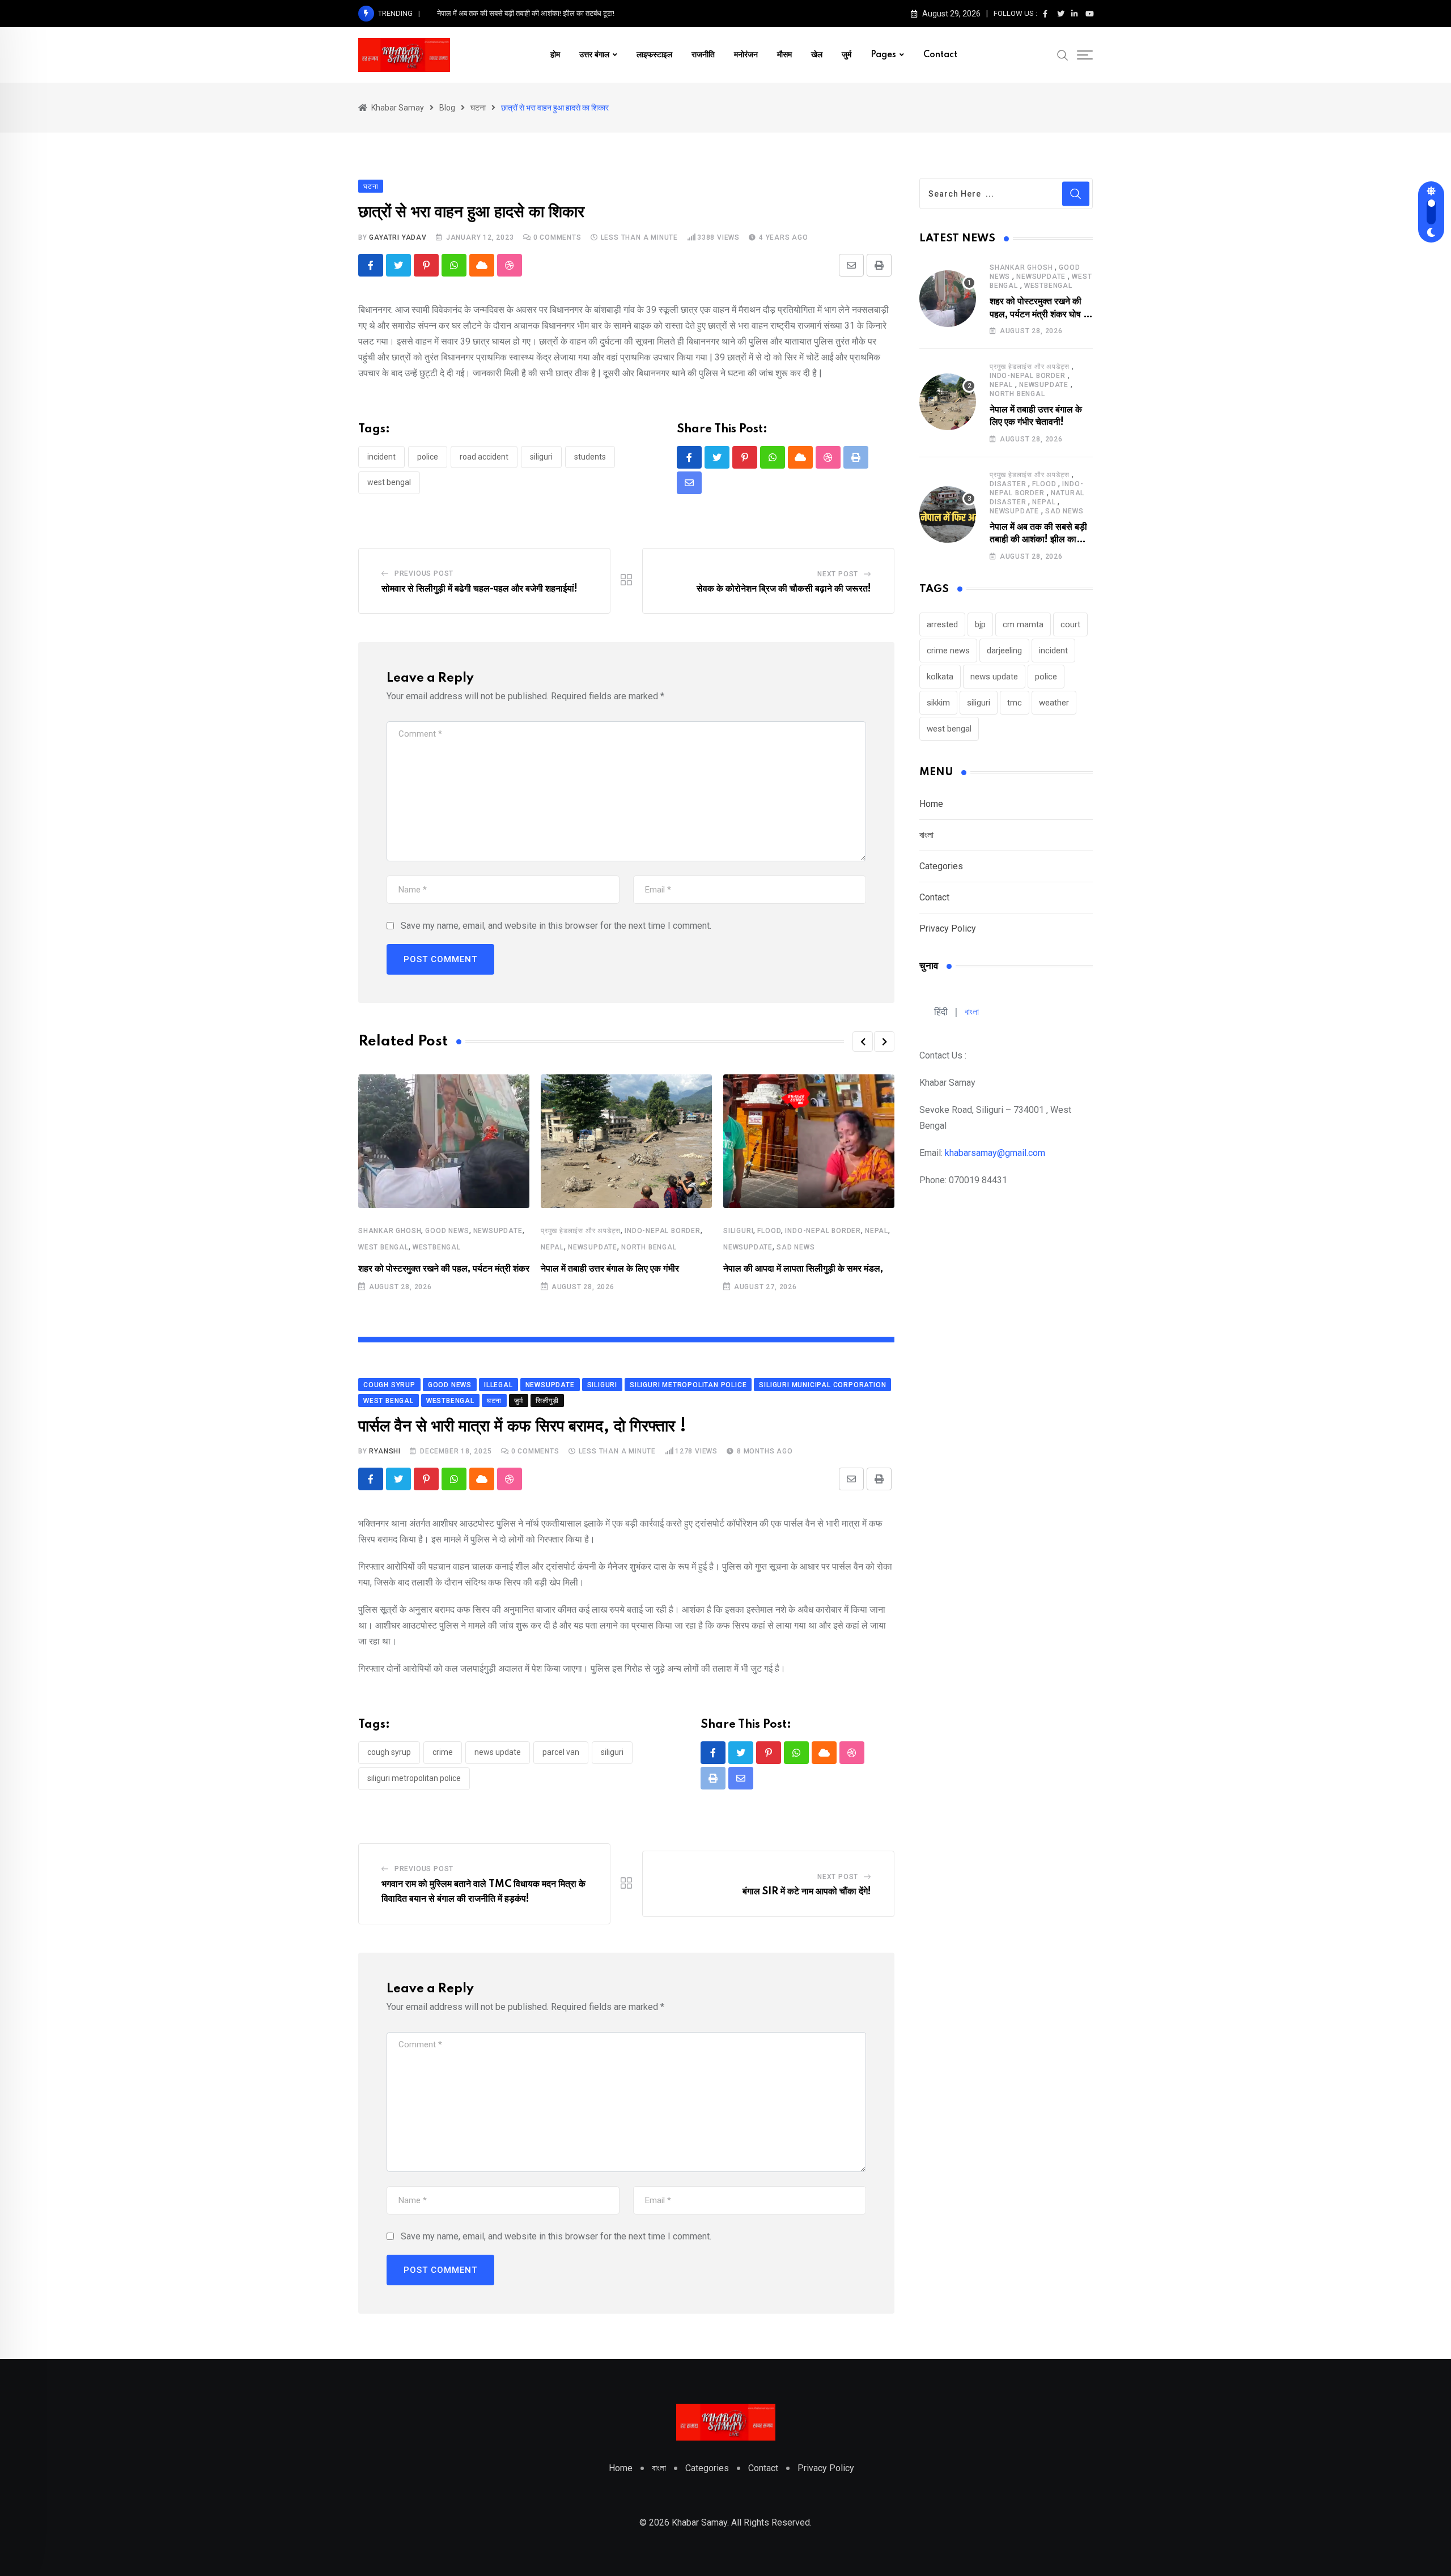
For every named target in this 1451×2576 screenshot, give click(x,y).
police (428, 457)
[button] (863, 1042)
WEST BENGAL (383, 1247)
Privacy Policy (948, 928)
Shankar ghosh (390, 1231)
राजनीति (703, 55)
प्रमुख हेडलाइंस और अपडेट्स (581, 1231)
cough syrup (389, 1752)
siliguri (541, 457)
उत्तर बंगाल (594, 55)
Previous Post (424, 573)
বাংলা (926, 835)
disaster (1008, 484)
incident (381, 457)
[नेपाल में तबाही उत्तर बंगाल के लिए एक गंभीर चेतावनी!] (948, 402)
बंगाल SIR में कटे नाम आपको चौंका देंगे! (807, 1891)
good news (447, 1231)
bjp (980, 624)
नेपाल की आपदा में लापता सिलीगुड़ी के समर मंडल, (803, 1269)
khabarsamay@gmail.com (995, 1153)
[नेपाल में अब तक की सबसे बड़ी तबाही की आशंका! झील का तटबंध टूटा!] (948, 515)
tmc (1015, 703)
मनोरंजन (746, 55)
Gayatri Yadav (398, 237)
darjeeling (1004, 651)
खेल (817, 55)
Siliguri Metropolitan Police (414, 1778)
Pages (883, 55)
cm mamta (1023, 624)
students (590, 457)
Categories (941, 866)
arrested (942, 624)
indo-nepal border (663, 1231)
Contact (940, 55)
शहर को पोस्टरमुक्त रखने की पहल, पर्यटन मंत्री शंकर (444, 1269)
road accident (484, 457)
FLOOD (769, 1231)
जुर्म (847, 55)
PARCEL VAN (561, 1752)
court (1070, 624)
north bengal (649, 1247)
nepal (552, 1247)
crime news (948, 651)
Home (931, 804)
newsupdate (498, 1231)
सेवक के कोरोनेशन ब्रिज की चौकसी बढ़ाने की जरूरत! (784, 589)
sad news (795, 1247)
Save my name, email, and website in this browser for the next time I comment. (556, 926)
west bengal (389, 482)
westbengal (437, 1247)
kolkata (940, 677)
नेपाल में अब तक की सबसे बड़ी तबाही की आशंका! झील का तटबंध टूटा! (526, 13)
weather (1054, 703)
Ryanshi (385, 1451)
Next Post (838, 574)
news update (498, 1752)
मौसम (784, 55)
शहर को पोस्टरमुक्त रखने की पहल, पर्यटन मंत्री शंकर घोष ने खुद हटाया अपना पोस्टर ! (1039, 314)
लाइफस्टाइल (654, 55)
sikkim (938, 703)
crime (443, 1752)
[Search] (1063, 54)
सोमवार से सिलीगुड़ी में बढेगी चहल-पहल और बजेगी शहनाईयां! (480, 589)
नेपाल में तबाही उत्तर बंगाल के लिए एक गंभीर (610, 1269)
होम (555, 55)
